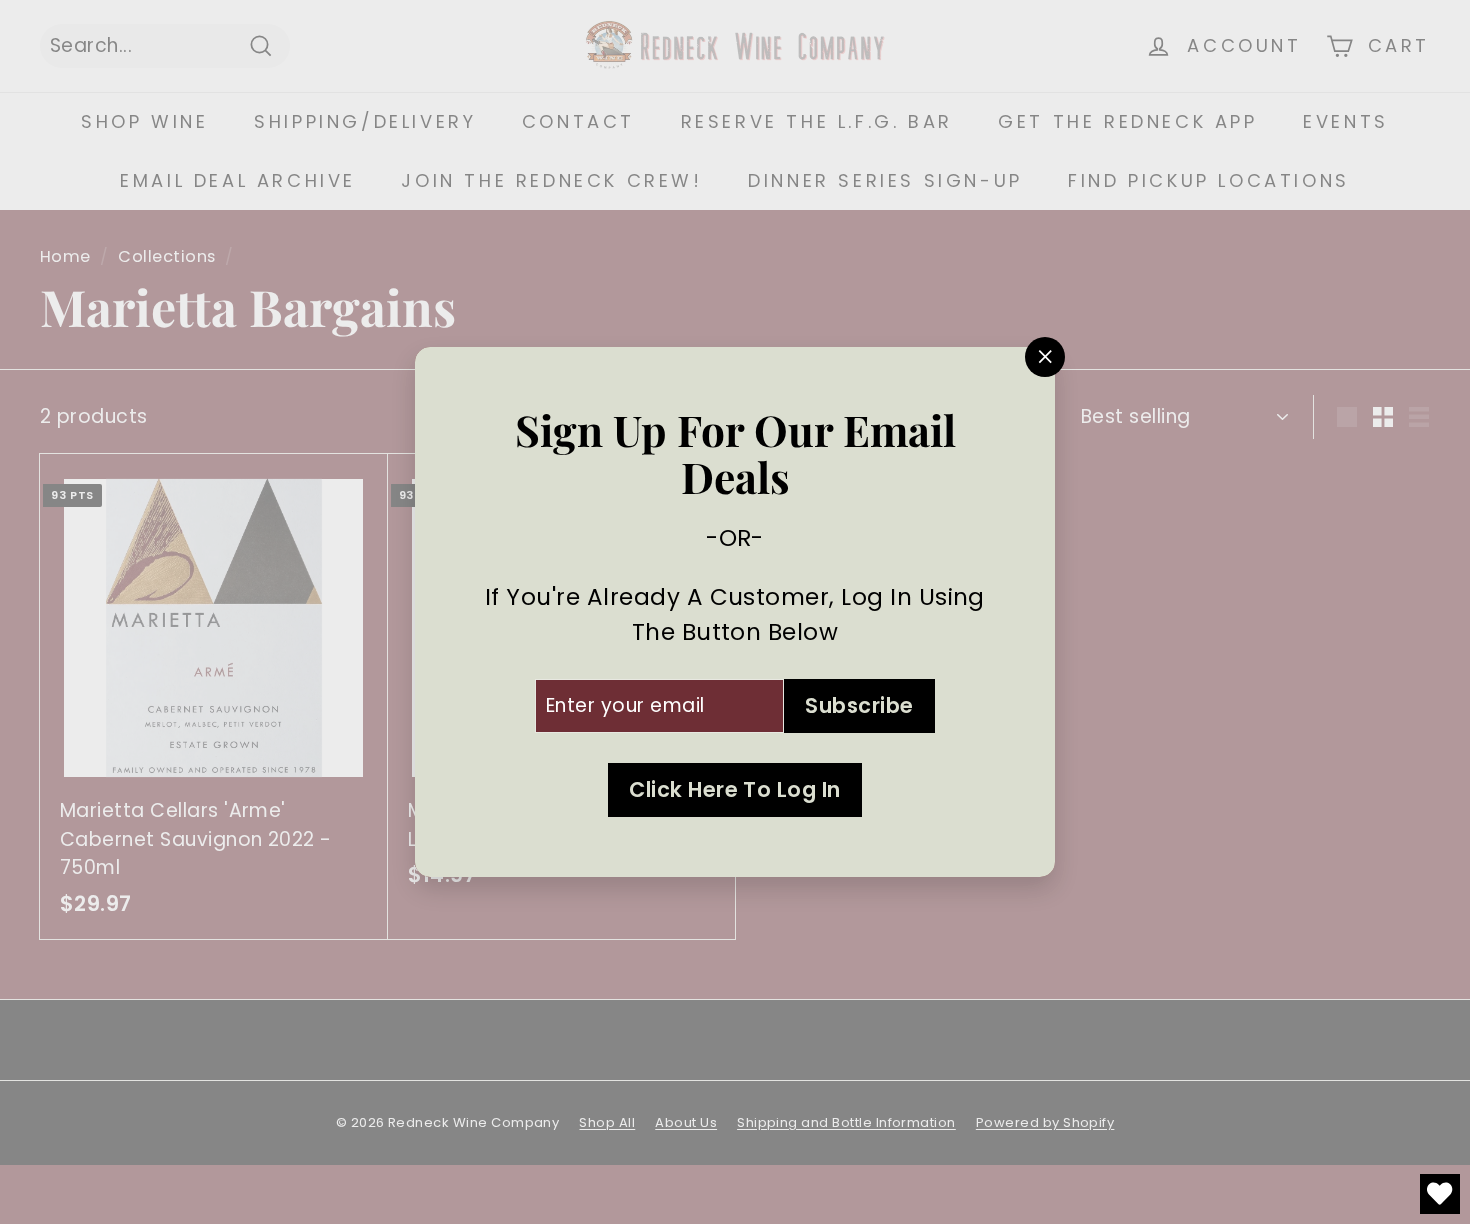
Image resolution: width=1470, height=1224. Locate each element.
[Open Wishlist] (1440, 1194)
